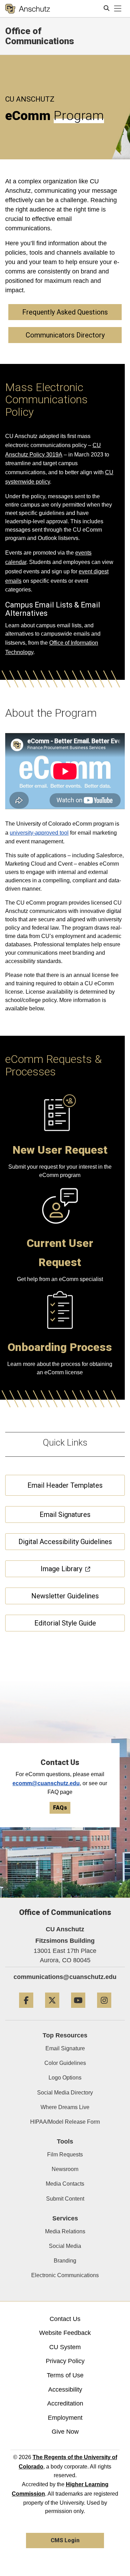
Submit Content (65, 2199)
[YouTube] (78, 2010)
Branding (65, 2261)
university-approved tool (39, 833)
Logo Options (65, 2078)
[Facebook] (26, 2010)
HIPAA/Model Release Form (65, 2122)
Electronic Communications (65, 2275)
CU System (65, 2347)
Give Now (65, 2432)
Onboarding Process (60, 1347)
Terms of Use (65, 2375)
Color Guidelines (65, 2063)
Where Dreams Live (65, 2107)
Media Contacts (65, 2184)
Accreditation (65, 2403)
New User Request (60, 1150)
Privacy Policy (65, 2361)
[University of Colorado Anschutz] (28, 9)
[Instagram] (104, 2010)
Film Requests (65, 2154)
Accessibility (65, 2390)
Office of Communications (40, 36)
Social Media (65, 2246)
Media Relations (65, 2231)
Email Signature (65, 2048)
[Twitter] (52, 2010)
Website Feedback (65, 2333)
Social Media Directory (65, 2093)
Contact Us (65, 2319)
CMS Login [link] (65, 2540)
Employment (65, 2418)
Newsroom (65, 2169)
